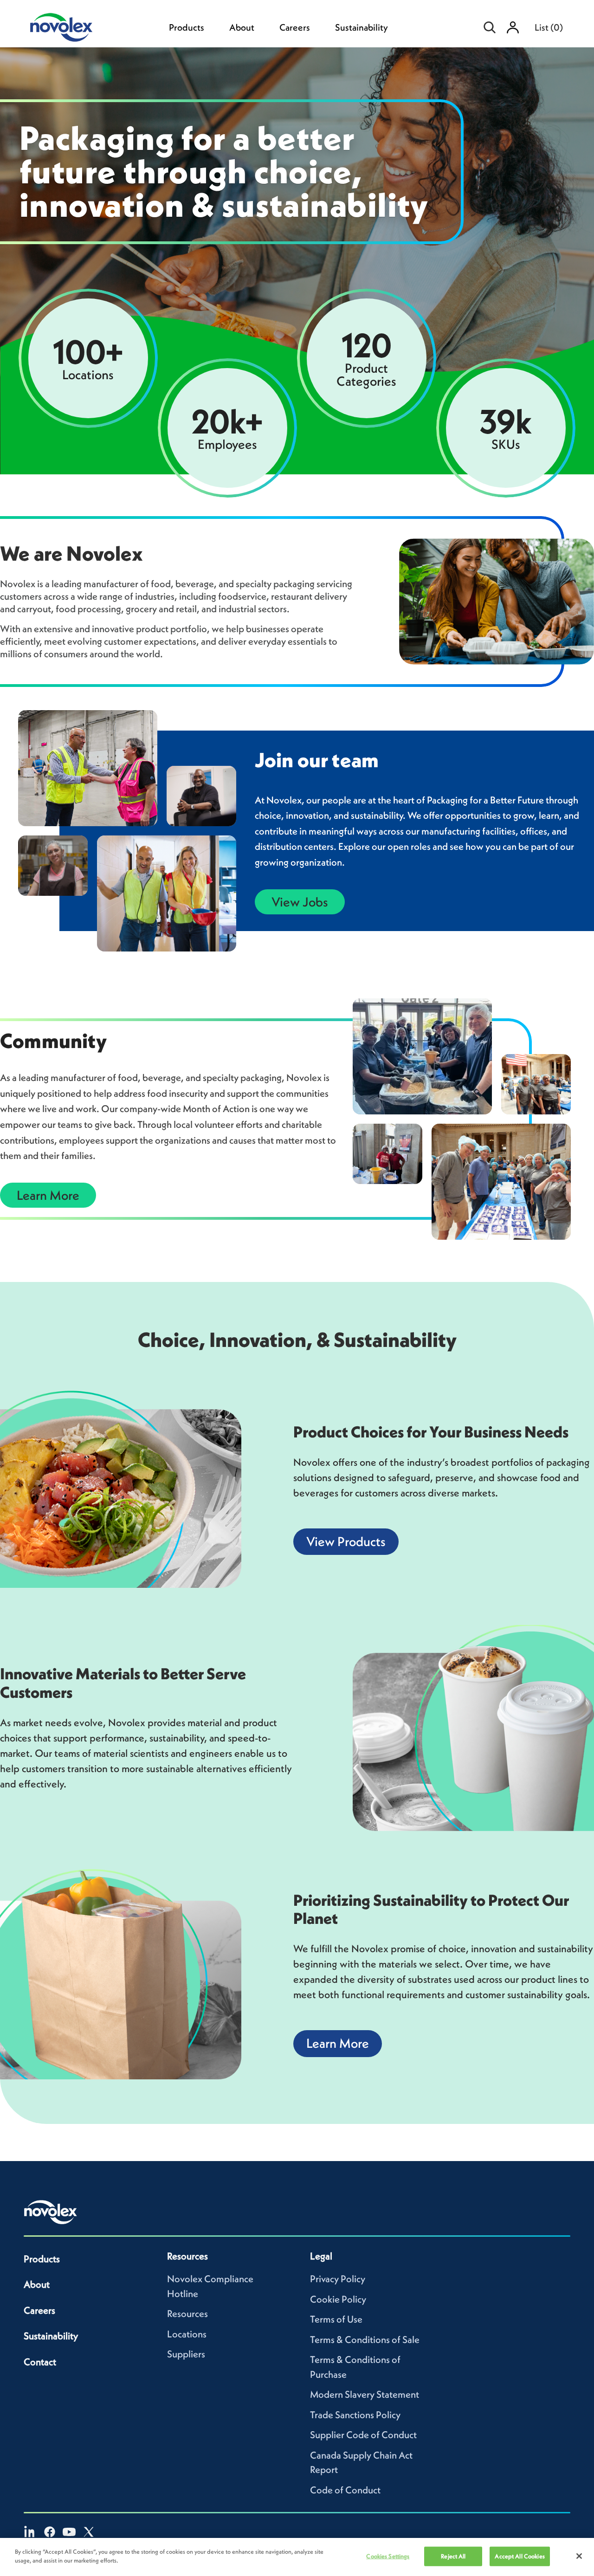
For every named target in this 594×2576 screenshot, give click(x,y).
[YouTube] (69, 2532)
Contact (40, 2362)
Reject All (453, 2556)
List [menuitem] (549, 27)
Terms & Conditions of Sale (365, 2340)
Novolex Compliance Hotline (210, 2286)
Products (187, 27)
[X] (89, 2532)
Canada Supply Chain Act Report (361, 2463)
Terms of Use (336, 2319)
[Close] (579, 2556)
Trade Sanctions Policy (355, 2415)
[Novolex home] (51, 2212)
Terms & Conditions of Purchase (355, 2367)
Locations (187, 2334)
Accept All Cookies (520, 2556)
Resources (187, 2314)
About (242, 27)
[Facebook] (50, 2532)
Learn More (48, 1195)
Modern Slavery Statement (365, 2394)
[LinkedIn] (30, 2532)
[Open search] (490, 27)
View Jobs (300, 902)
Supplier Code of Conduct (363, 2435)
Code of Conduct (345, 2490)
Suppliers (186, 2354)
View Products (346, 1541)
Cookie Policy (338, 2299)
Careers (295, 27)
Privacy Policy (338, 2279)
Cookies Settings (388, 2556)
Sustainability (362, 27)
